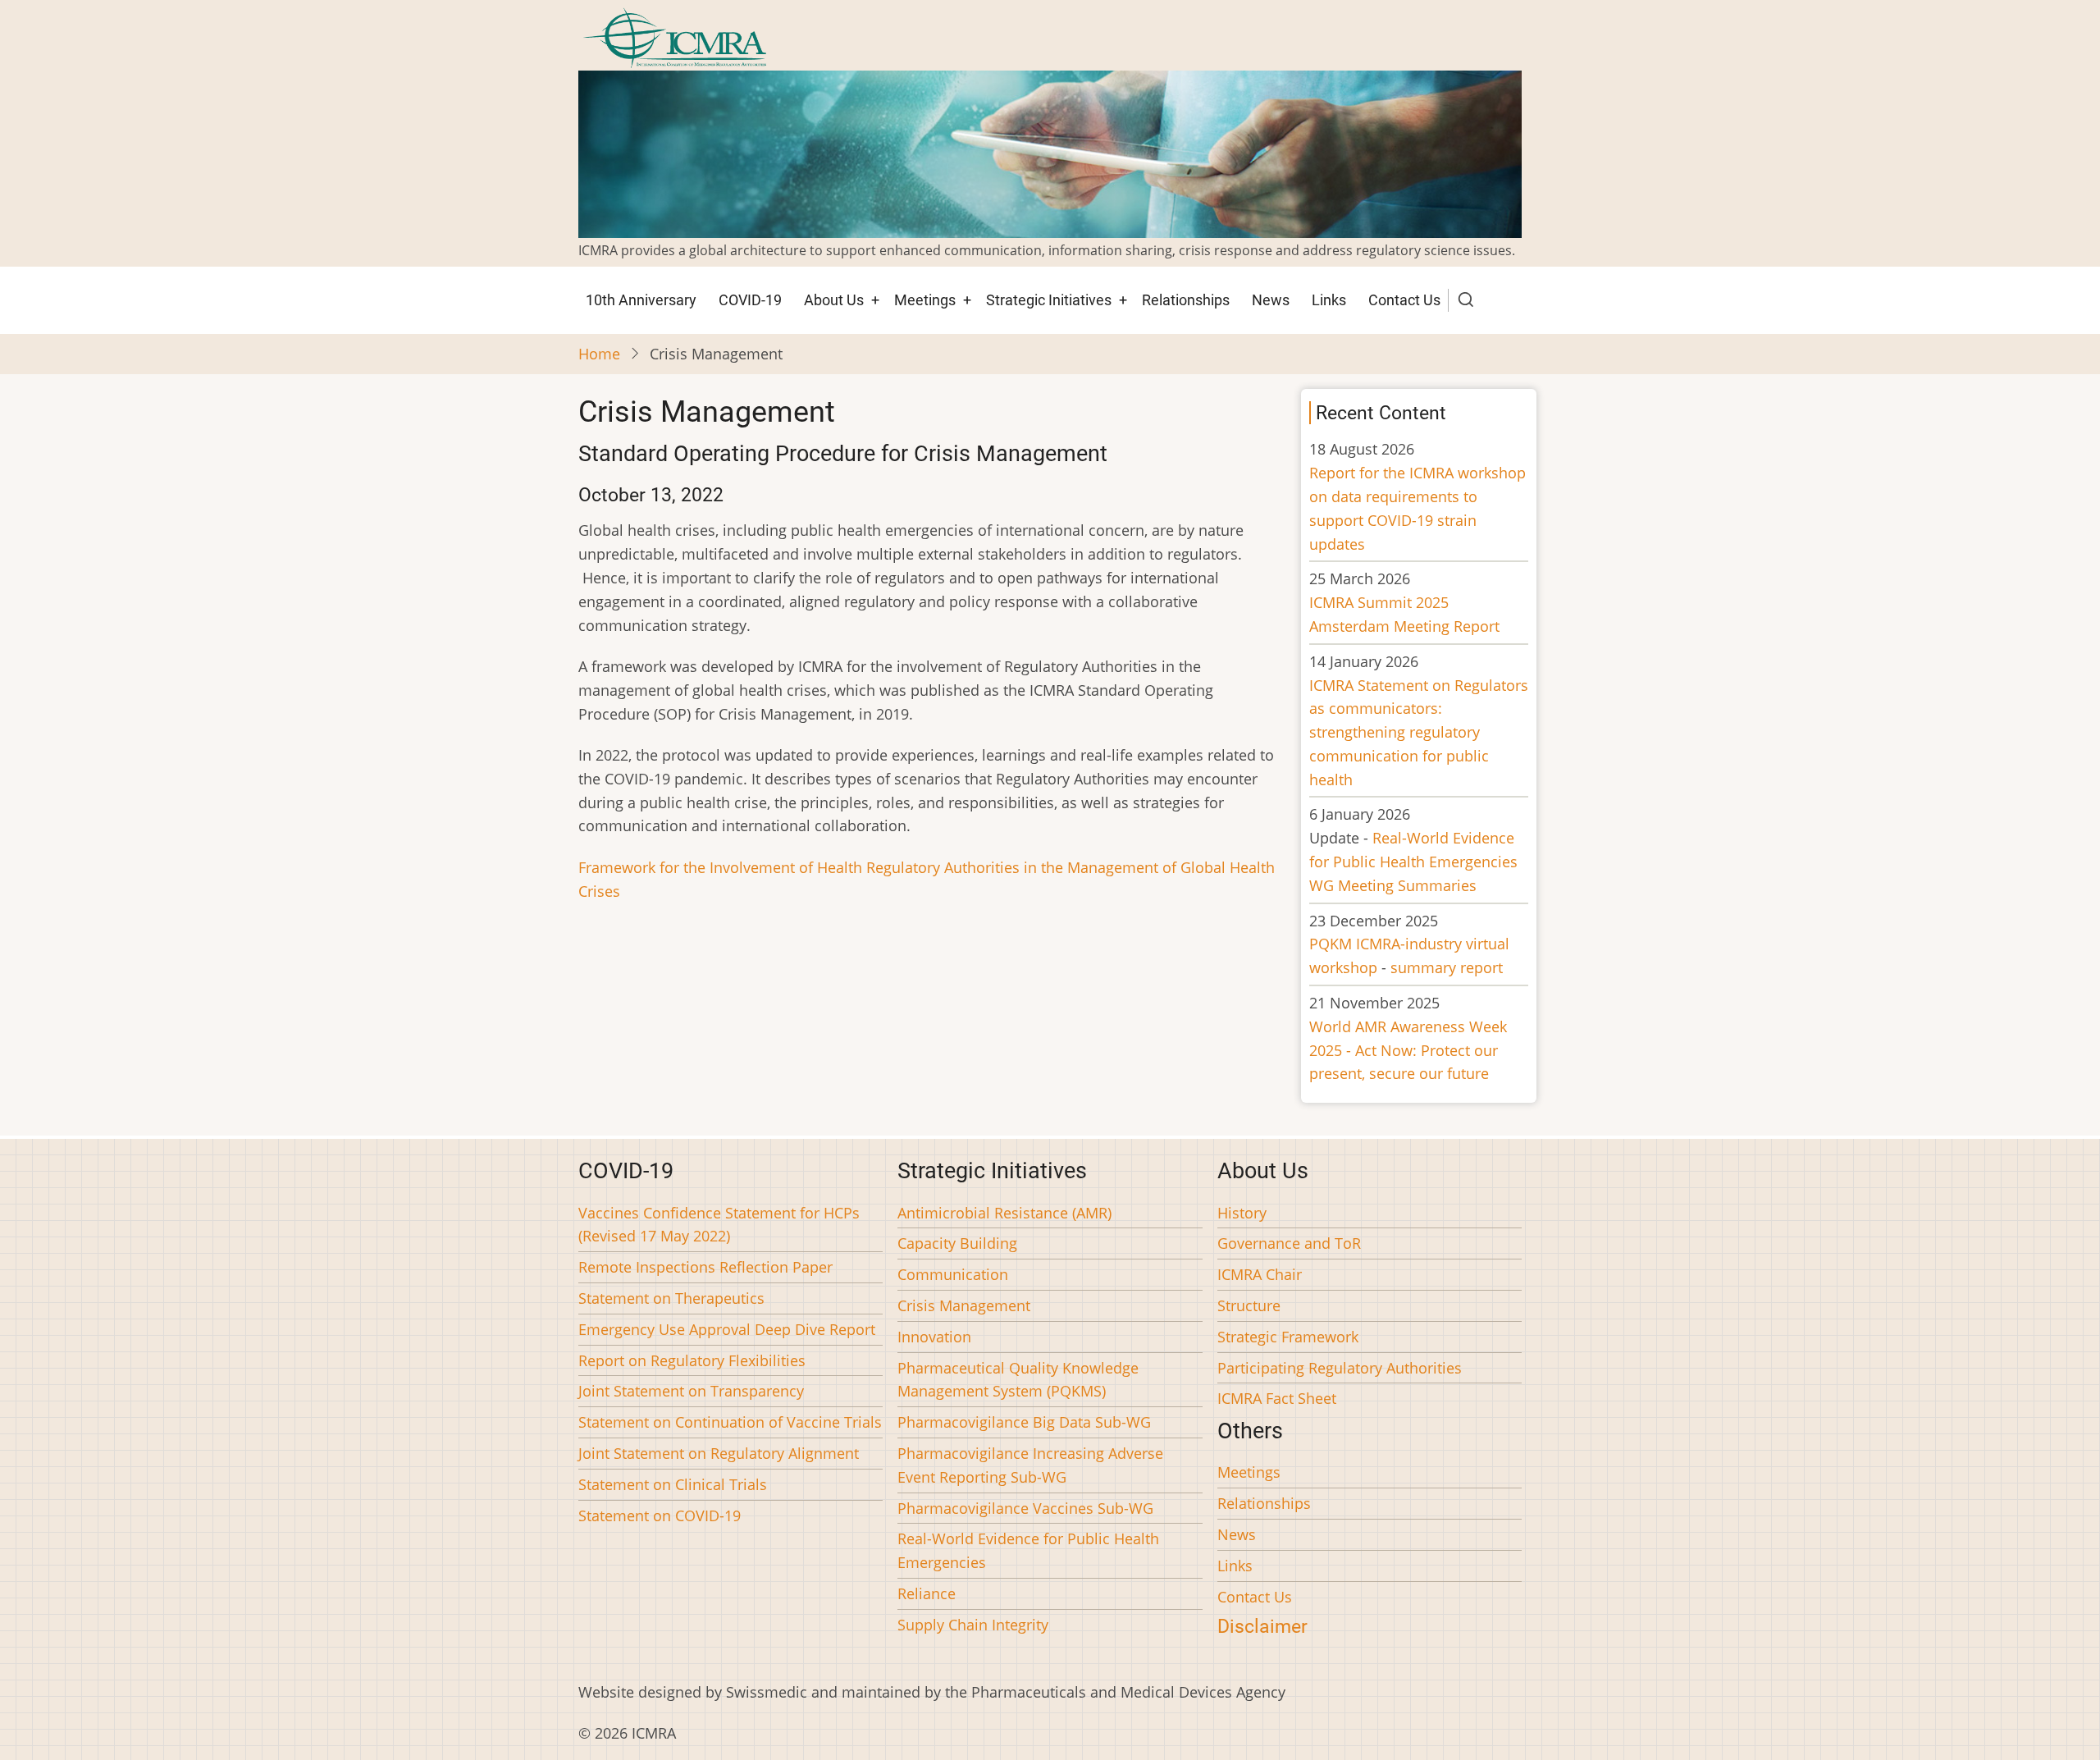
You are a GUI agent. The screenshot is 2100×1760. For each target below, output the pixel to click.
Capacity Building (957, 1243)
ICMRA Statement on (1419, 732)
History (1242, 1213)
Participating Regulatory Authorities (1340, 1368)
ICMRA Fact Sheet (1277, 1398)
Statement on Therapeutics (671, 1298)
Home (599, 354)
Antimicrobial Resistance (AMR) (1004, 1213)
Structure (1249, 1305)
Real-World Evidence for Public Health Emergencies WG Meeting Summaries (1413, 862)
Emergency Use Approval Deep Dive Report (727, 1329)
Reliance (927, 1593)
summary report (1447, 967)
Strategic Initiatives (1049, 300)
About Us (834, 300)
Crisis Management (964, 1305)
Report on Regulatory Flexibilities (692, 1360)
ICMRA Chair (1260, 1274)
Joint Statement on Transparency (691, 1391)
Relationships (1186, 300)
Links (1329, 300)
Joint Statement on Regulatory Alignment (719, 1453)
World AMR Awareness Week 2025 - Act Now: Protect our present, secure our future (1408, 1050)
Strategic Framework (1288, 1337)
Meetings (925, 300)
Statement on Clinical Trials (673, 1484)
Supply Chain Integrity (973, 1625)
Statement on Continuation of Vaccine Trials (730, 1422)
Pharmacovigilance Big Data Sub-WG (1024, 1422)
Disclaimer (1262, 1626)
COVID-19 (750, 300)
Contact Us (1404, 300)
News (1271, 300)
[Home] (675, 36)
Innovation (934, 1337)
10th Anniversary (641, 300)
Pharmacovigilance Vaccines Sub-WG (1025, 1508)
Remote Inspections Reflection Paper (705, 1267)
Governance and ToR (1289, 1243)
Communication (953, 1274)
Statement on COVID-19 (660, 1515)
